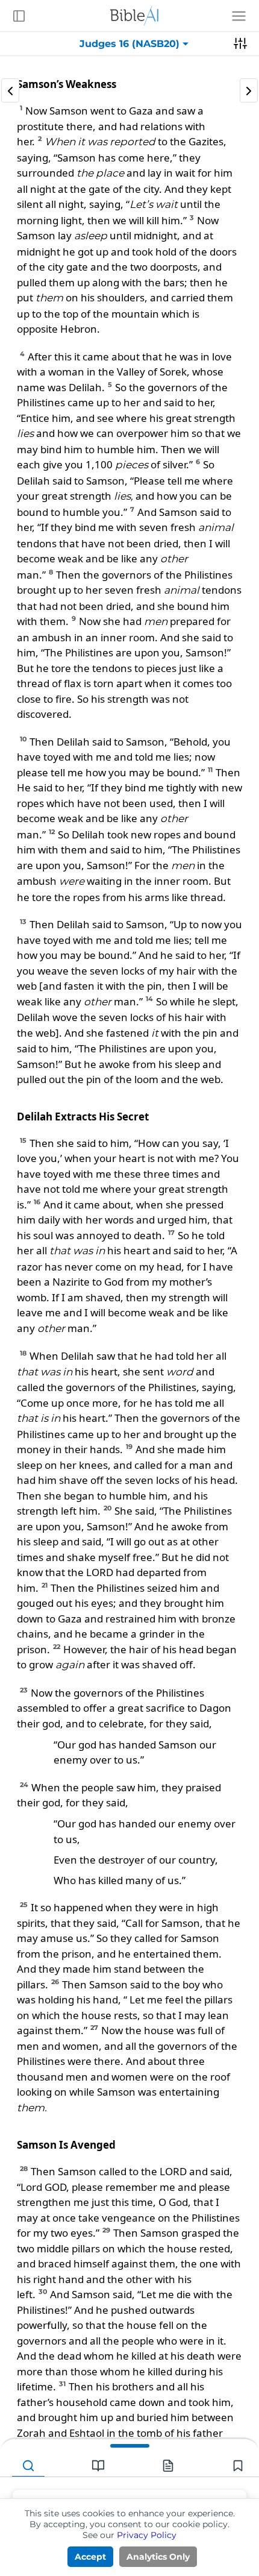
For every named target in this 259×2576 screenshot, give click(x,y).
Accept (90, 2557)
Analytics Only (158, 2557)
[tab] (28, 2466)
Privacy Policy (147, 2535)
